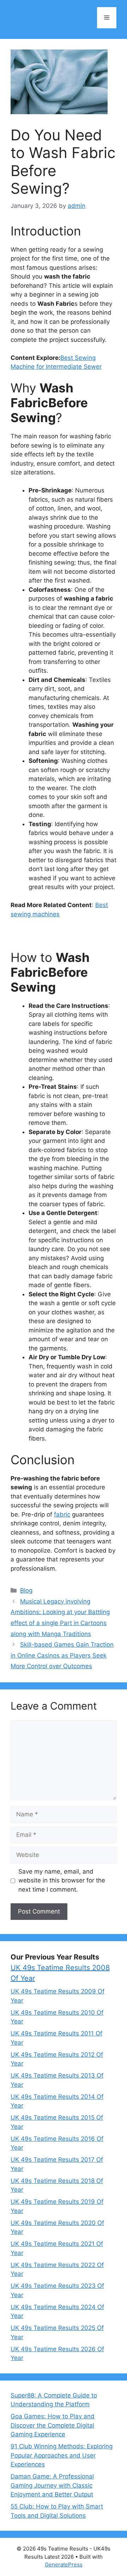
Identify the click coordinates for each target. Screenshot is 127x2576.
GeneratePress (64, 2565)
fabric (62, 1514)
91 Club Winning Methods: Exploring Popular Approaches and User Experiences (62, 2455)
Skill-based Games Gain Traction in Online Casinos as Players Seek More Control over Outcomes (62, 1655)
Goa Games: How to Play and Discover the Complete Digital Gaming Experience (53, 2425)
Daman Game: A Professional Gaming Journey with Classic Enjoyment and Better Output (52, 2485)
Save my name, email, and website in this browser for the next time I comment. (62, 1880)
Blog (26, 1590)
